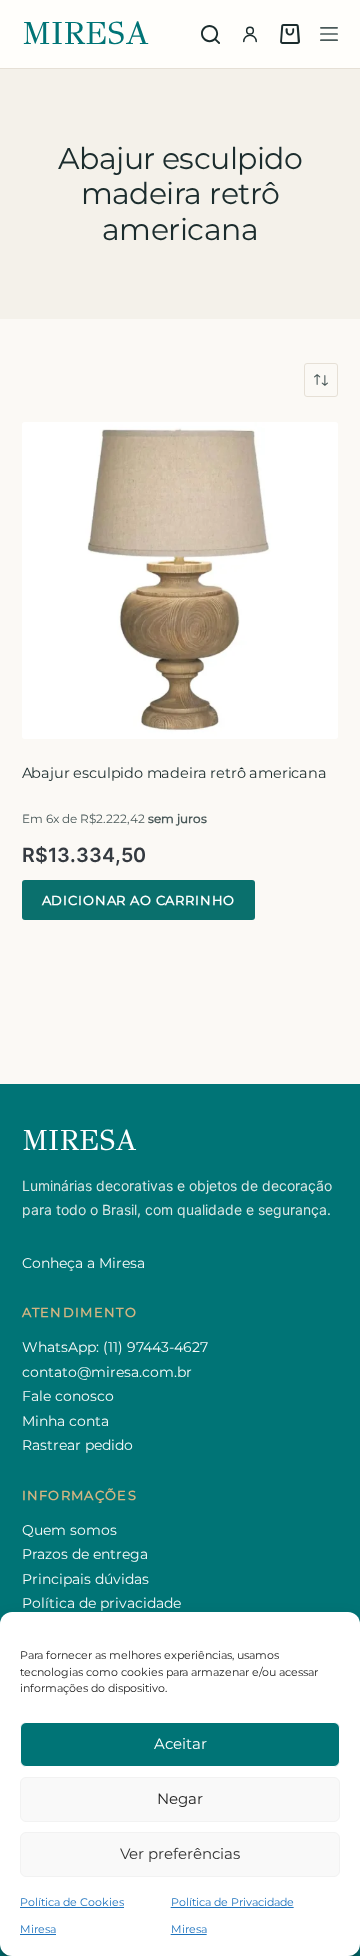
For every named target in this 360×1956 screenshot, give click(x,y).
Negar (180, 1798)
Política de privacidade (101, 1603)
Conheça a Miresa (83, 1263)
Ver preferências (180, 1853)
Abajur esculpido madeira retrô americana (174, 773)
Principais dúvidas (85, 1579)
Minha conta (65, 1421)
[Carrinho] (290, 34)
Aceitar (180, 1743)
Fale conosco (68, 1396)
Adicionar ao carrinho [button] (139, 900)
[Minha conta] (250, 34)
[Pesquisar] (210, 34)
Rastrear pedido (77, 1445)
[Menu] (329, 34)
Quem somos (69, 1530)
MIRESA (86, 33)
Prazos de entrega (85, 1554)
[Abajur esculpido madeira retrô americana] (180, 580)
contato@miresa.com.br (107, 1372)
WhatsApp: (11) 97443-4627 (115, 1347)
